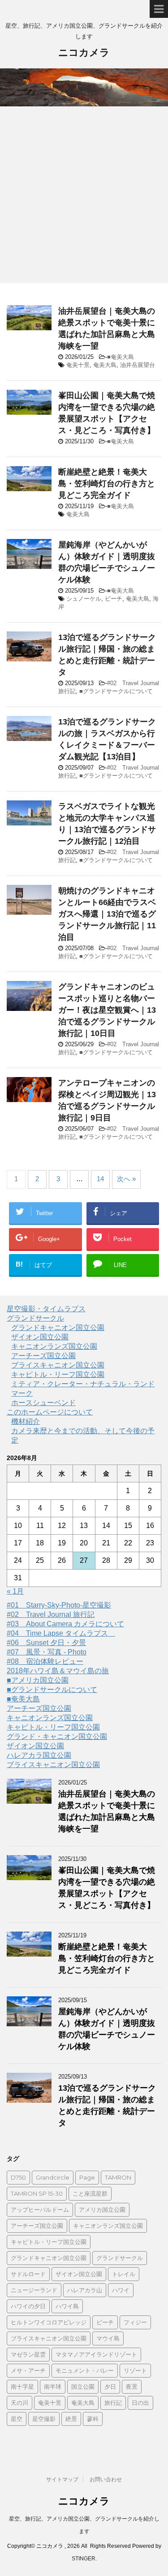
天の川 (19, 2403)
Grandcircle (53, 2177)
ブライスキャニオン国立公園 (58, 1365)
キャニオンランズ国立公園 (54, 1346)
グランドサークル (35, 1318)
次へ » (126, 1179)
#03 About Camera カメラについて (65, 1624)
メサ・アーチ (28, 2370)
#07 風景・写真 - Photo (47, 1652)
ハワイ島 (67, 2306)
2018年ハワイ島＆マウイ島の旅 (58, 1671)
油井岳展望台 (138, 365)
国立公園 (83, 2387)
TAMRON (118, 2177)
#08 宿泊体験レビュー (45, 1661)
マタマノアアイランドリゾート (96, 2354)
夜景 (132, 2387)
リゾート (135, 2370)
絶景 (71, 2419)
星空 (17, 2419)
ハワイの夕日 (28, 2306)
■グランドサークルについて (116, 691)
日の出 (140, 2403)
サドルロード (28, 2274)
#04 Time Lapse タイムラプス (61, 1633)
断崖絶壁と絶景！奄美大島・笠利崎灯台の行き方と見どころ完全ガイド (107, 484)
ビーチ (114, 599)
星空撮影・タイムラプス (46, 1309)
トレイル (124, 2274)
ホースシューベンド (43, 1403)
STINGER (84, 2559)
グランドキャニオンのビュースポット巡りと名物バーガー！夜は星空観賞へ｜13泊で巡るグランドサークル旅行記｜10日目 (107, 1010)
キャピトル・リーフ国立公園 (58, 1374)
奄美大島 (105, 365)
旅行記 (113, 2403)
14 (100, 1179)
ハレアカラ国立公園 (39, 1755)
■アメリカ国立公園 (38, 1680)
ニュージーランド (34, 2290)
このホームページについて (50, 1412)
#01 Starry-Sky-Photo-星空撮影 (59, 1605)
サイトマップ (62, 2479)
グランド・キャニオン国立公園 (57, 1736)
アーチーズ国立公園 (43, 1356)
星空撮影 (44, 2419)
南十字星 (22, 2387)
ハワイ (121, 2290)
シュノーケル (84, 599)
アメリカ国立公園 (102, 2210)
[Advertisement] (84, 195)
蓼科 (93, 2419)
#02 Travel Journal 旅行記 (51, 1614)
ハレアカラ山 (85, 2290)
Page (87, 2177)
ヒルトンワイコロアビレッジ (49, 2322)
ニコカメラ (84, 53)
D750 (18, 2177)
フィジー (135, 2322)
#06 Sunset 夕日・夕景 (46, 1643)
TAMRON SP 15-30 (37, 2193)
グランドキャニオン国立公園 (58, 1328)
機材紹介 (26, 1421)
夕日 (110, 2387)
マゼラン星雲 (28, 2354)
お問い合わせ (106, 2479)
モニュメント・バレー (85, 2370)
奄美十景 (78, 365)
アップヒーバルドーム (40, 2210)
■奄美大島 (121, 357)
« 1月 (15, 1591)
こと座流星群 (90, 2193)
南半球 (53, 2387)
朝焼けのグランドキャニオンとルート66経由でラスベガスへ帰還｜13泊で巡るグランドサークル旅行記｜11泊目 (107, 914)
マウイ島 (108, 2338)
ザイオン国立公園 (40, 1337)
